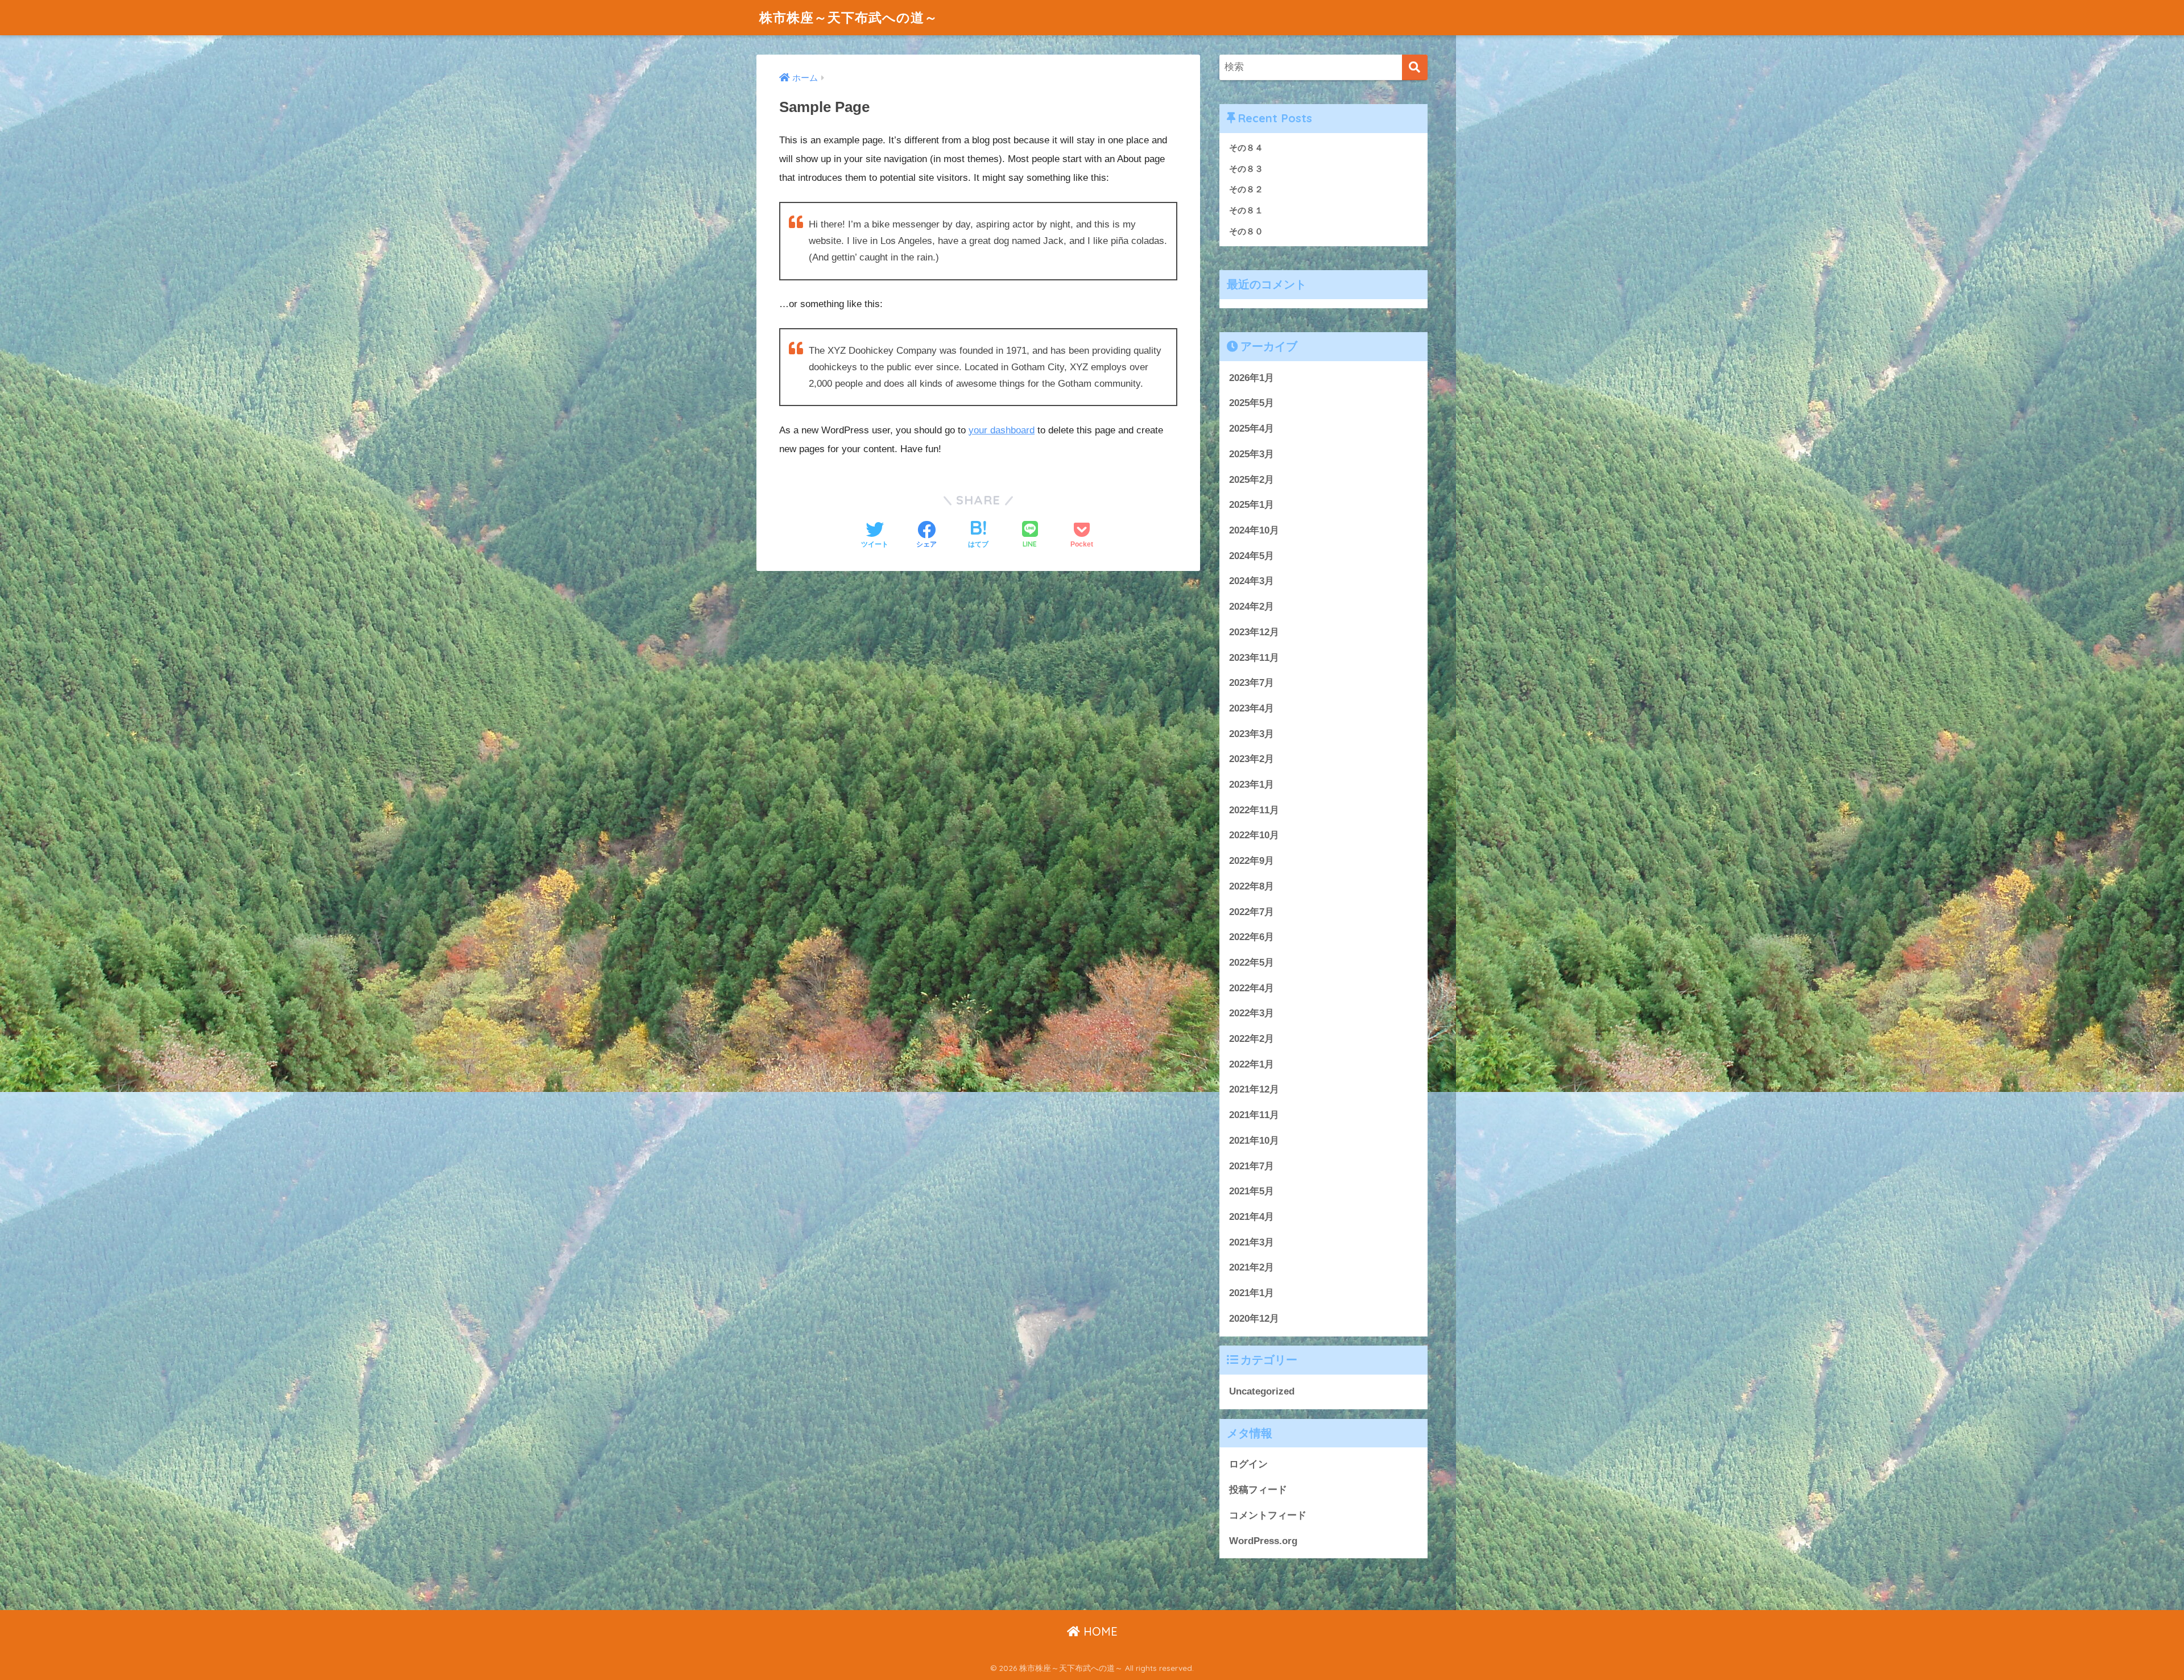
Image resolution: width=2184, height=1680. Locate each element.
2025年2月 (1252, 480)
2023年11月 (1254, 658)
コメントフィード (1268, 1515)
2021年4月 (1252, 1217)
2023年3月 (1252, 734)
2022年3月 (1252, 1013)
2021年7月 (1252, 1166)
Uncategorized (1262, 1391)
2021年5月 (1252, 1191)
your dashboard (1002, 430)
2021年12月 (1254, 1089)
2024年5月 (1252, 556)
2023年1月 (1252, 785)
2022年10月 (1254, 835)
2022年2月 (1252, 1039)
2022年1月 (1252, 1064)
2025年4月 (1252, 429)
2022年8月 (1252, 886)
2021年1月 (1252, 1293)
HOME (1099, 1631)
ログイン (1248, 1464)
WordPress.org (1263, 1541)
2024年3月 (1252, 581)
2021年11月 (1254, 1115)
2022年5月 (1252, 963)
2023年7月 (1252, 683)
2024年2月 (1252, 607)
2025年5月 (1252, 403)
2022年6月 (1252, 937)
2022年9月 (1252, 861)
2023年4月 (1252, 708)
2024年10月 (1254, 530)
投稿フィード (1258, 1490)
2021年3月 (1252, 1242)
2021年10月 (1254, 1141)
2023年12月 (1254, 632)
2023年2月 (1252, 759)
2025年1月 (1252, 505)
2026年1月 (1252, 378)
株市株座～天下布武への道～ (849, 17)
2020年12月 (1254, 1319)
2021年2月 (1252, 1267)
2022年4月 (1252, 988)
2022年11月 (1254, 810)
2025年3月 (1252, 454)
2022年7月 (1252, 912)
